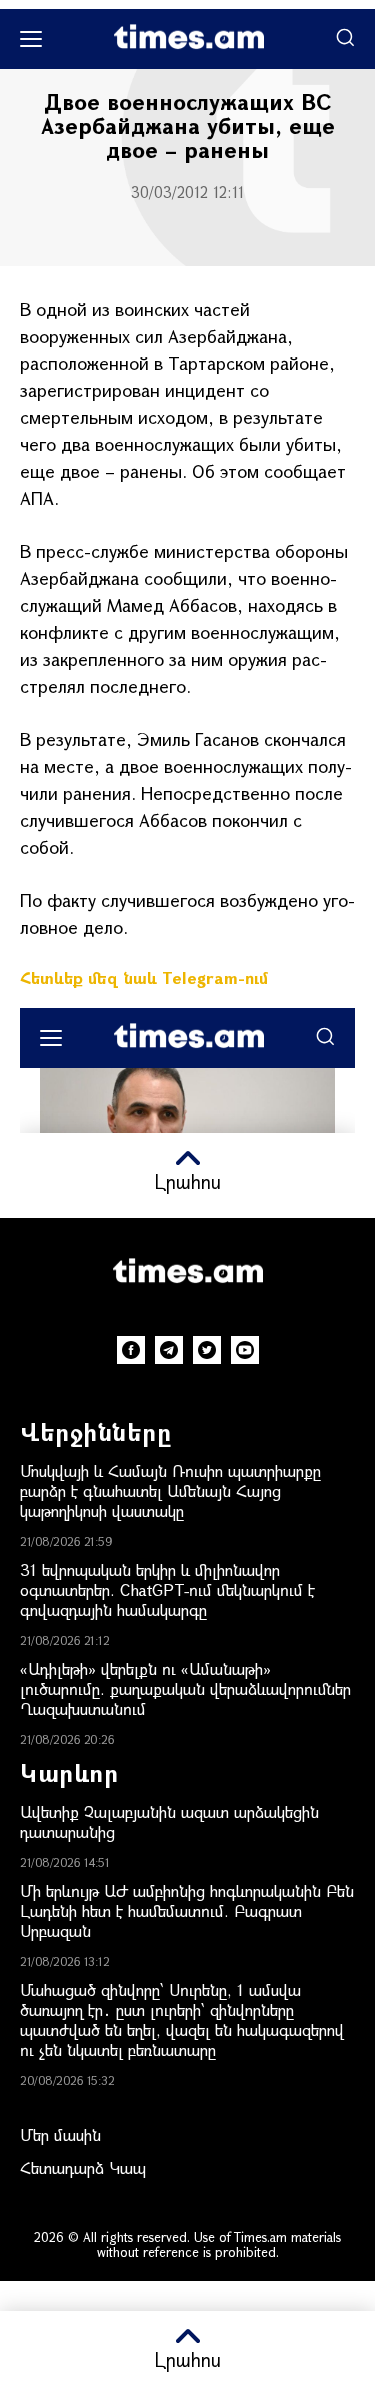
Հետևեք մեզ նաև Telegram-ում (144, 977)
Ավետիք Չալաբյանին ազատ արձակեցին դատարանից (169, 1821)
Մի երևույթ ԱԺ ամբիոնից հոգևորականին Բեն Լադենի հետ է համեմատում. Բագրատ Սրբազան (187, 1910)
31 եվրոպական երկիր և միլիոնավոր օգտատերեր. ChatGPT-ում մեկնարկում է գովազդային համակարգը (167, 1589)
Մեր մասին (60, 2134)
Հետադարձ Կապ (83, 2167)
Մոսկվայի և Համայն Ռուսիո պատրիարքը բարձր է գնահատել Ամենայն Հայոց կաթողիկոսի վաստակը (170, 1490)
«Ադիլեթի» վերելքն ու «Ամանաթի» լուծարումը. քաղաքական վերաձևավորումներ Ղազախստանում (185, 1688)
